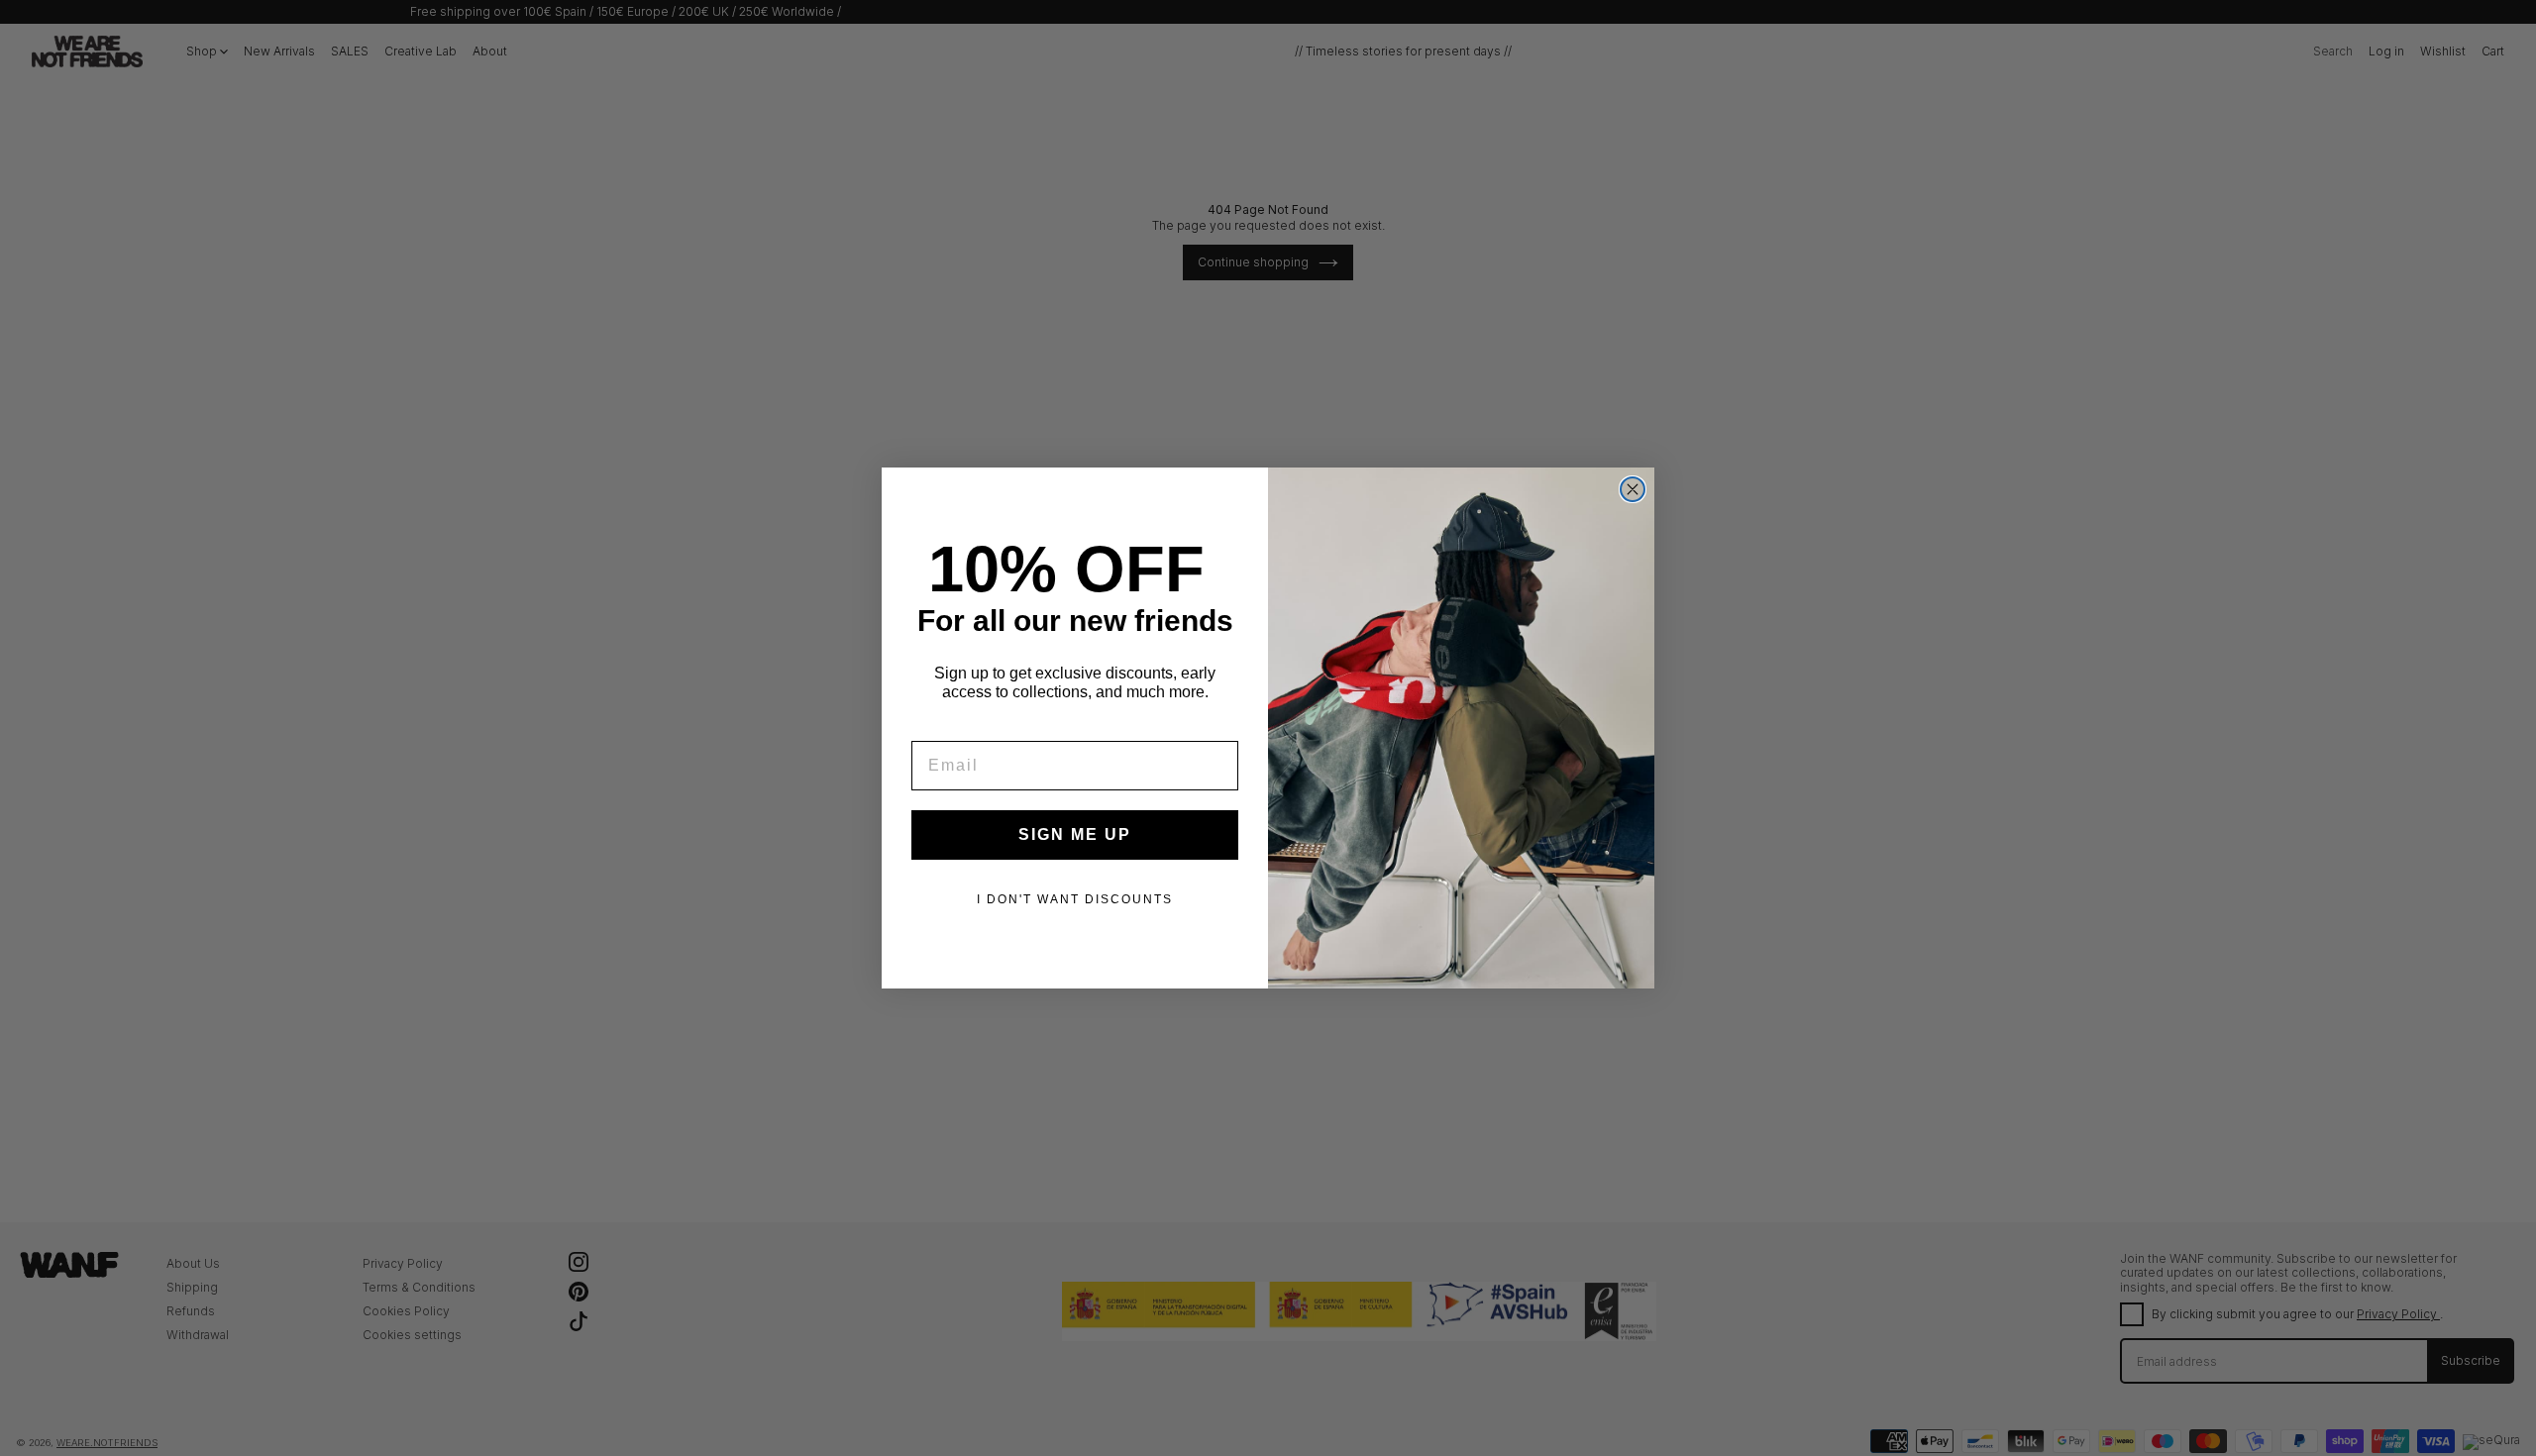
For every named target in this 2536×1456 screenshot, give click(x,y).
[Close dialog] (1633, 489)
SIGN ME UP (1075, 834)
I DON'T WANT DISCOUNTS (1075, 899)
